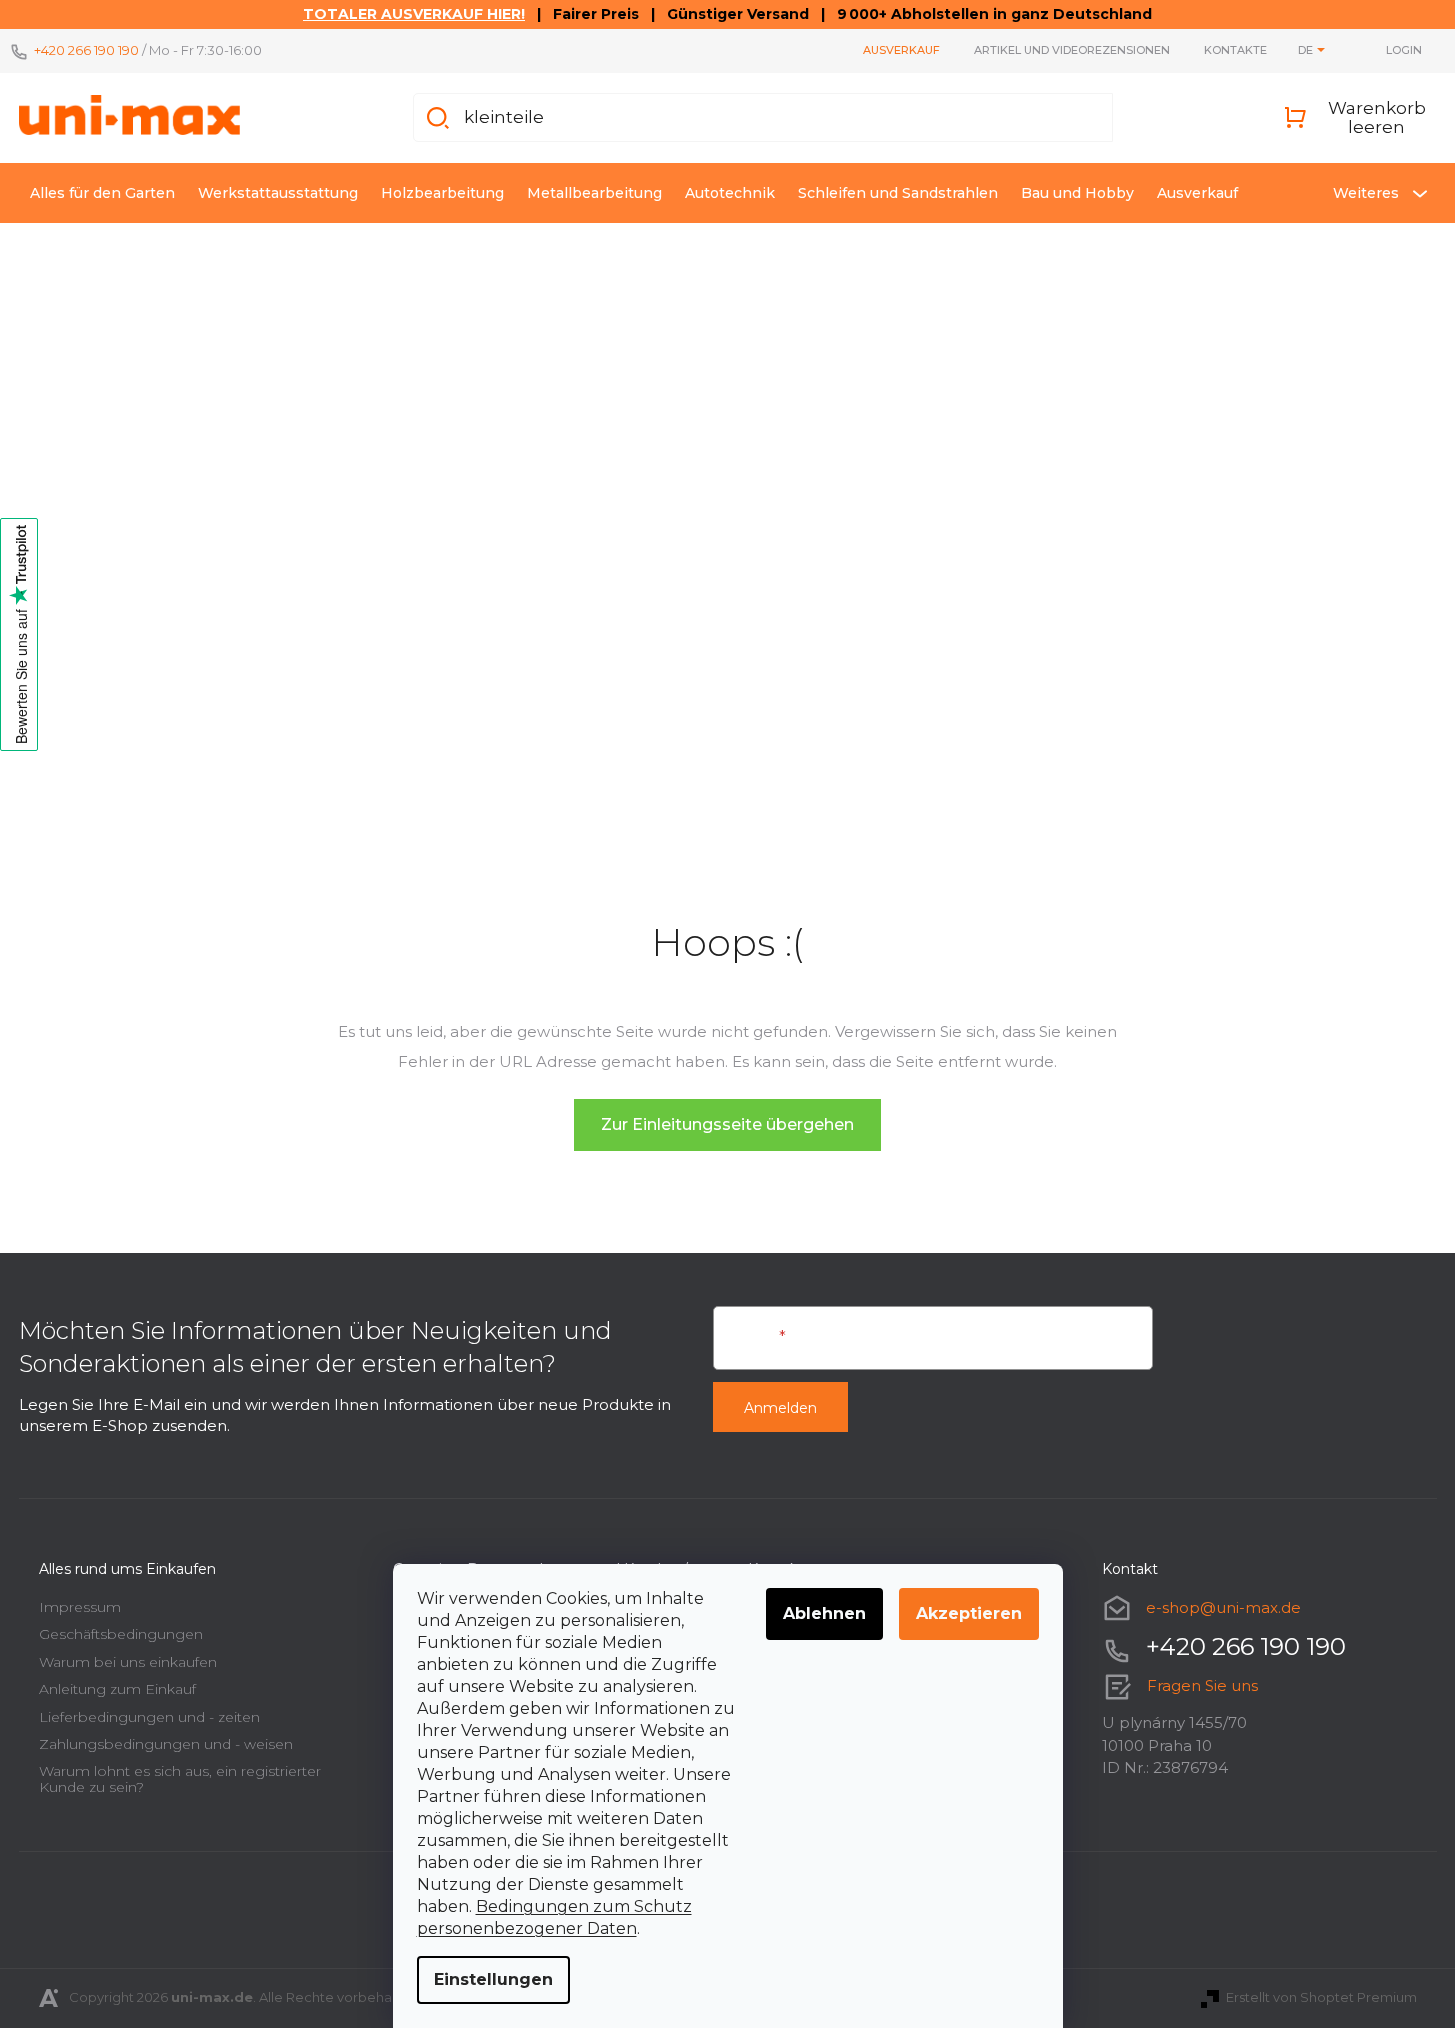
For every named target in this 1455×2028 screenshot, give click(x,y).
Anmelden (780, 1408)
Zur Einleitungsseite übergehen (727, 1124)
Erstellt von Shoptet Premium (1321, 1997)
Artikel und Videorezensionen (1072, 50)
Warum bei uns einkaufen (128, 1662)
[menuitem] (102, 193)
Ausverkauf (901, 50)
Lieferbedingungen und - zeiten (149, 1717)
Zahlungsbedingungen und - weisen (166, 1744)
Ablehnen (824, 1613)
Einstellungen (493, 1979)
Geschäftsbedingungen (121, 1634)
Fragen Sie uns (1202, 1685)
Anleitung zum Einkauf (117, 1689)
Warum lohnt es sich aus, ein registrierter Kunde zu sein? (180, 1778)
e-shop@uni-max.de (1223, 1607)
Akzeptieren (969, 1613)
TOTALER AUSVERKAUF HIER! (414, 14)
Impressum (80, 1607)
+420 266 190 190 (86, 50)
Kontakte (1235, 50)
